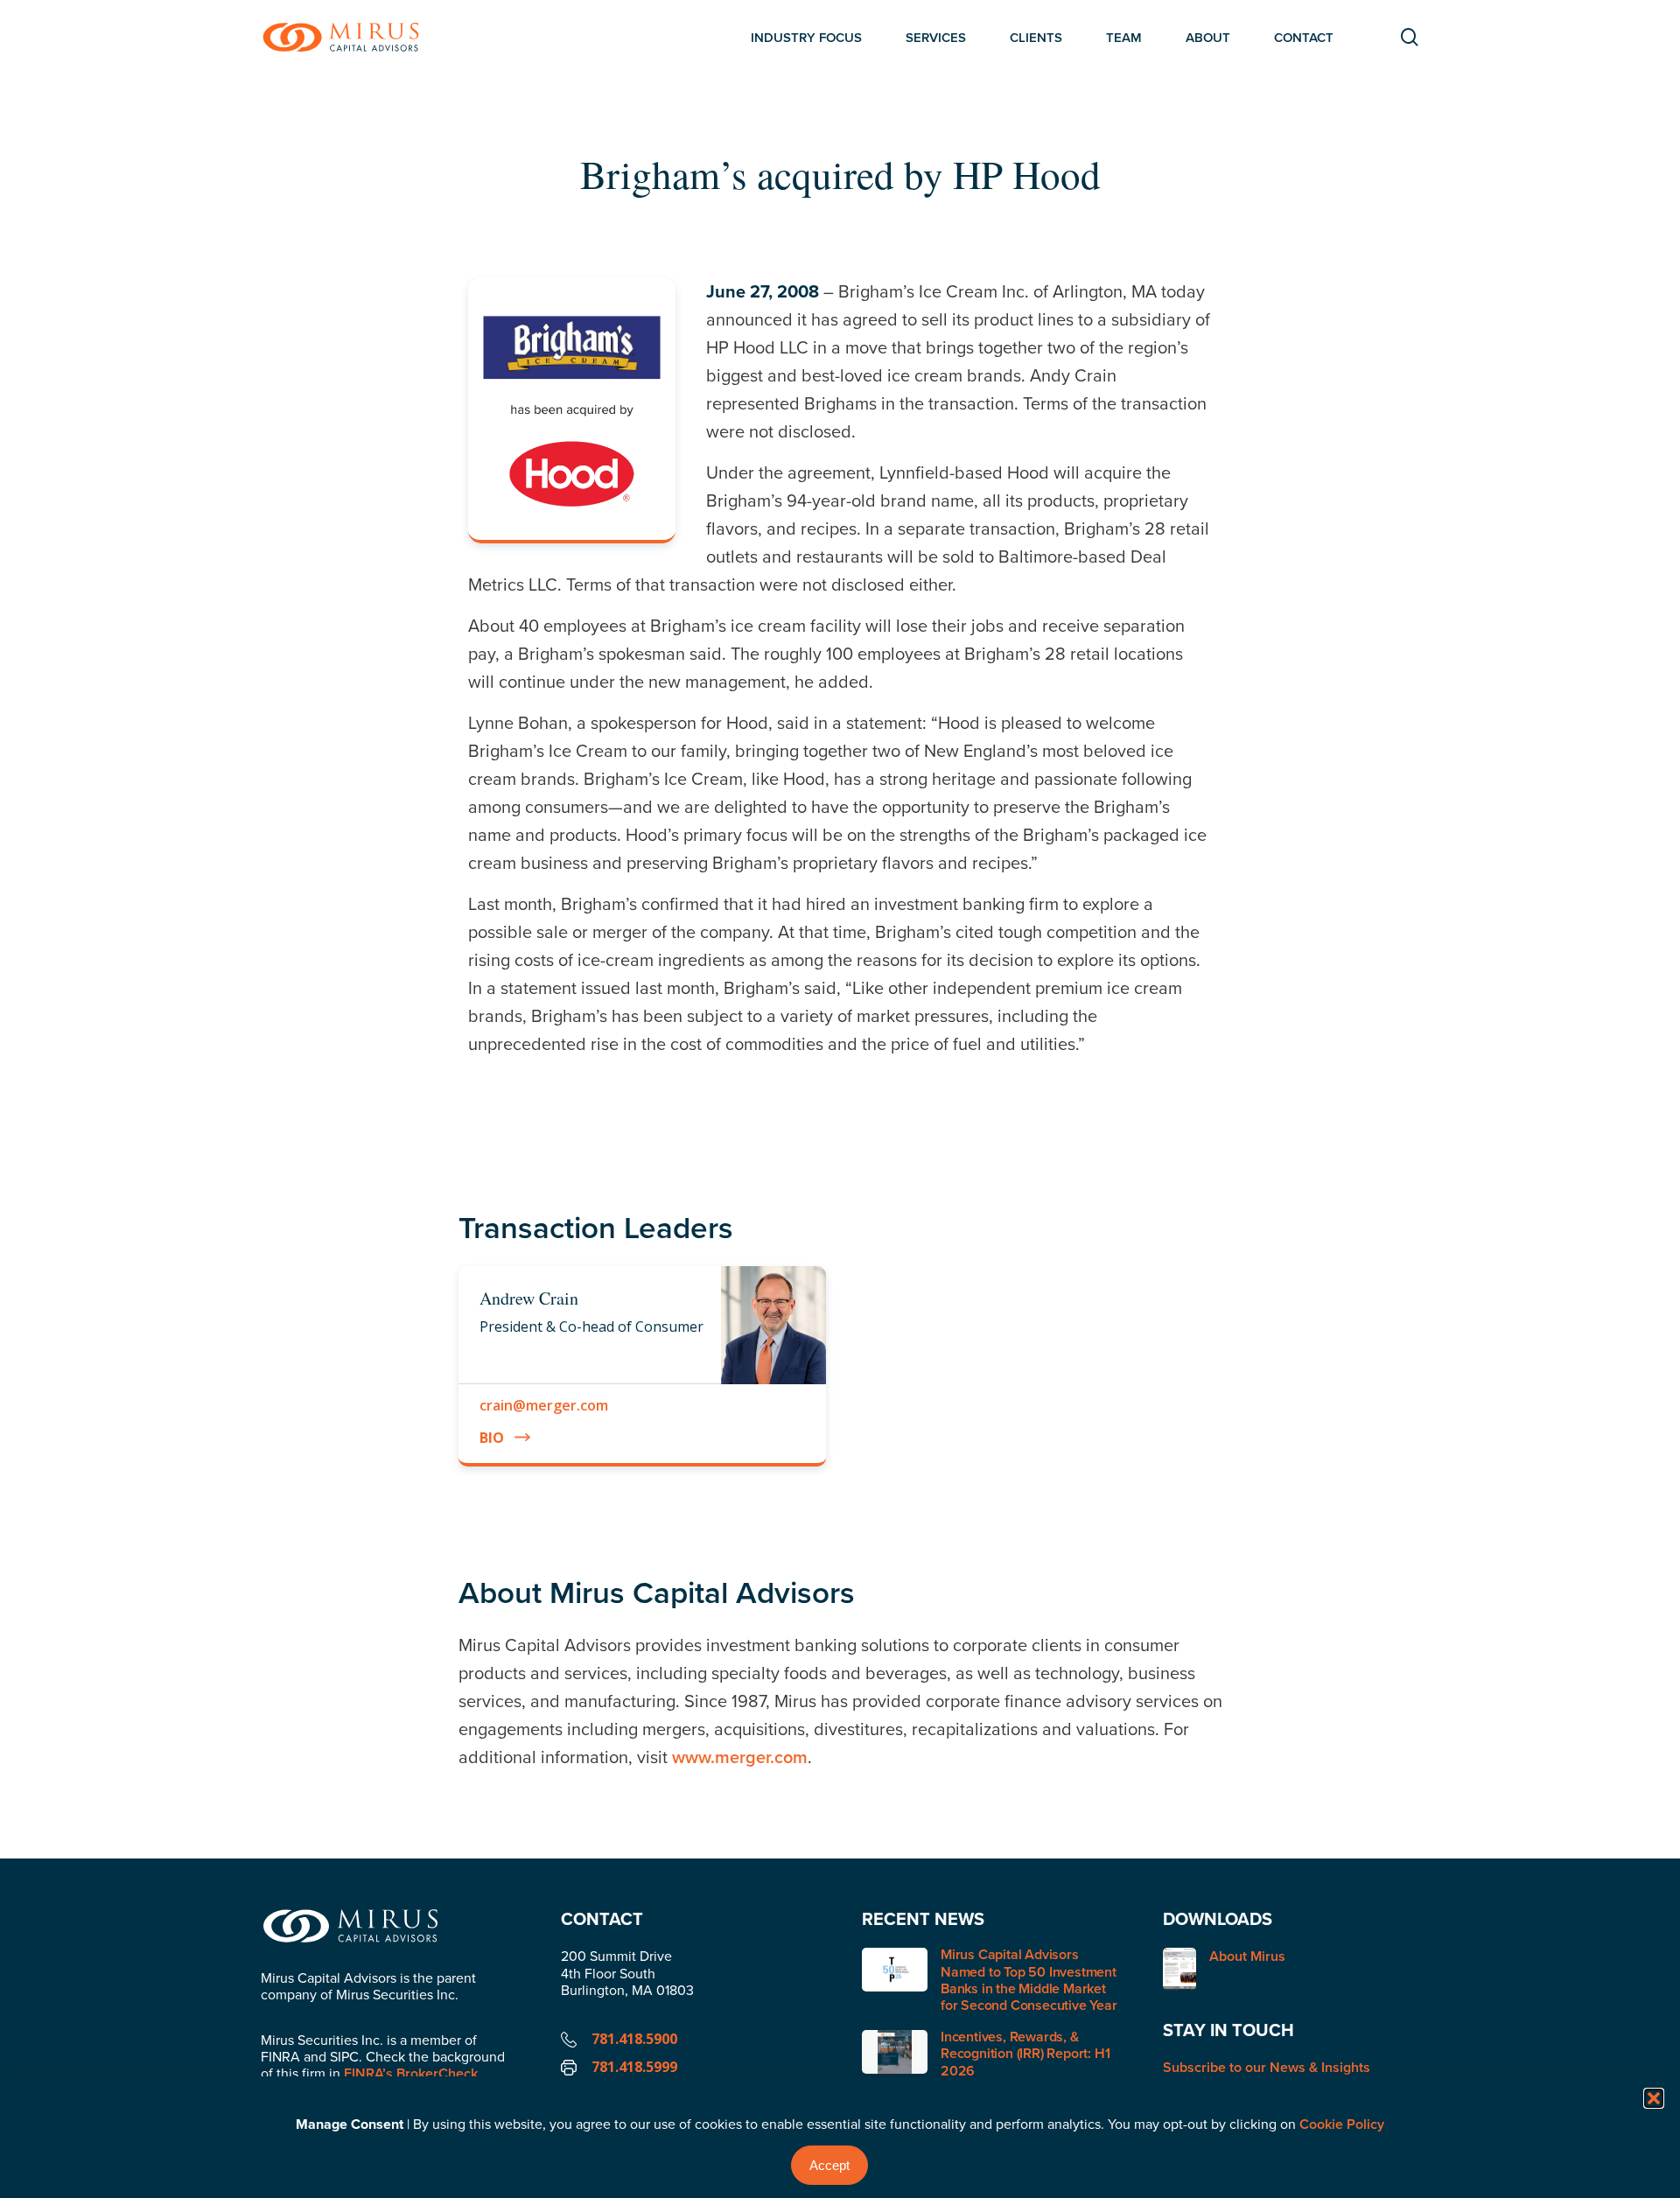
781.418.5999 (634, 2067)
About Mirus (1247, 1957)
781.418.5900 (634, 2039)
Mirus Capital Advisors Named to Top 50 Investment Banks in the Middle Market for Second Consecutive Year (1029, 1980)
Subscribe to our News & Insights (1267, 2067)
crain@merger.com (544, 1405)
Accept (829, 2165)
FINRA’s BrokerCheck (411, 2073)
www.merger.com (740, 1757)
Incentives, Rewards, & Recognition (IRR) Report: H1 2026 (1025, 2053)
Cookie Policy (1342, 2124)
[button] (1654, 2098)
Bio (492, 1438)
